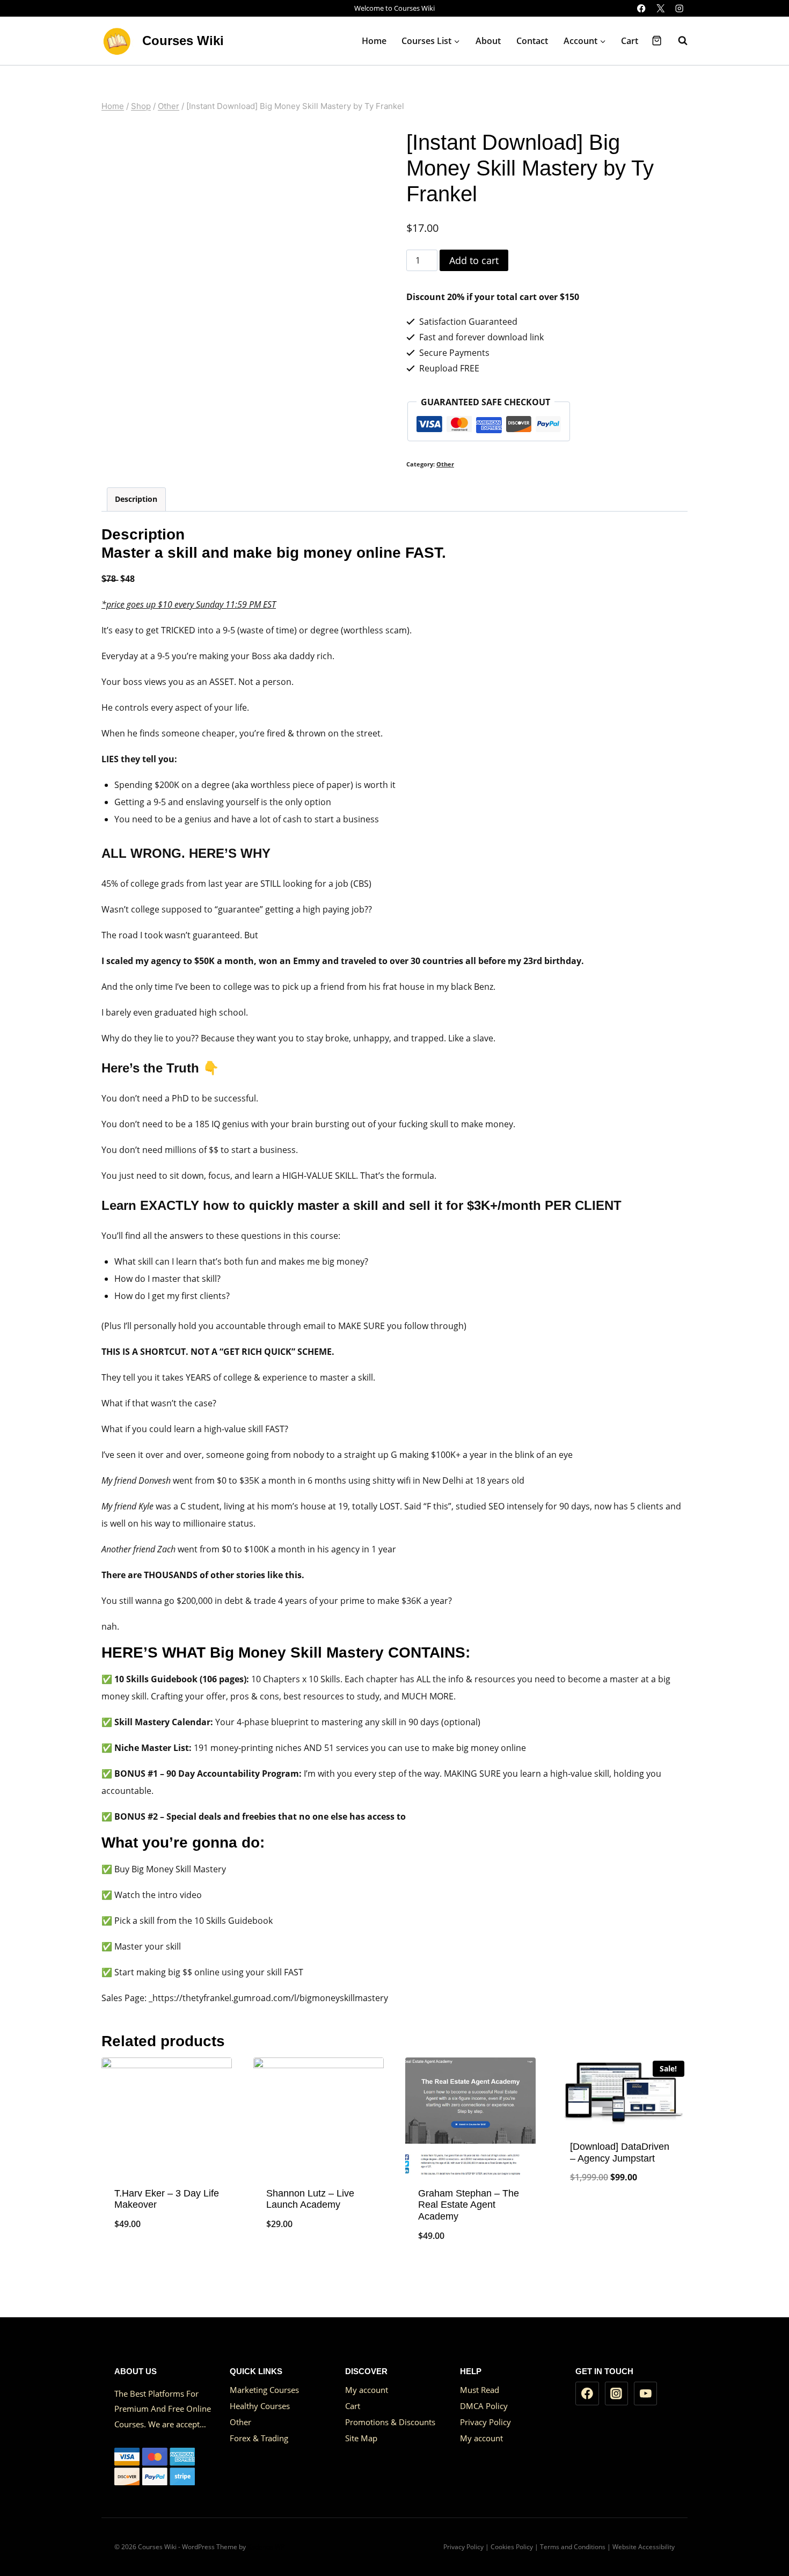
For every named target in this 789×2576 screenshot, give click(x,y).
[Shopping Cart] (657, 41)
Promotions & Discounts (390, 2422)
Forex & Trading (259, 2438)
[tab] (136, 499)
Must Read (480, 2390)
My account (367, 2390)
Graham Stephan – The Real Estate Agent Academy (469, 2205)
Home (374, 41)
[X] (660, 8)
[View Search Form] (677, 41)
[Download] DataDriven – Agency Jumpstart (620, 2152)
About (488, 41)
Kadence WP (266, 2547)
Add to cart (474, 260)
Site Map (361, 2438)
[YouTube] (646, 2393)
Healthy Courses (260, 2406)
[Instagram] (679, 8)
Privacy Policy (485, 2422)
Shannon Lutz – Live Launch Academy (310, 2199)
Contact (532, 41)
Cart (630, 41)
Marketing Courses (264, 2390)
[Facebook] (642, 8)
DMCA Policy (484, 2406)
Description (136, 499)
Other (445, 464)
